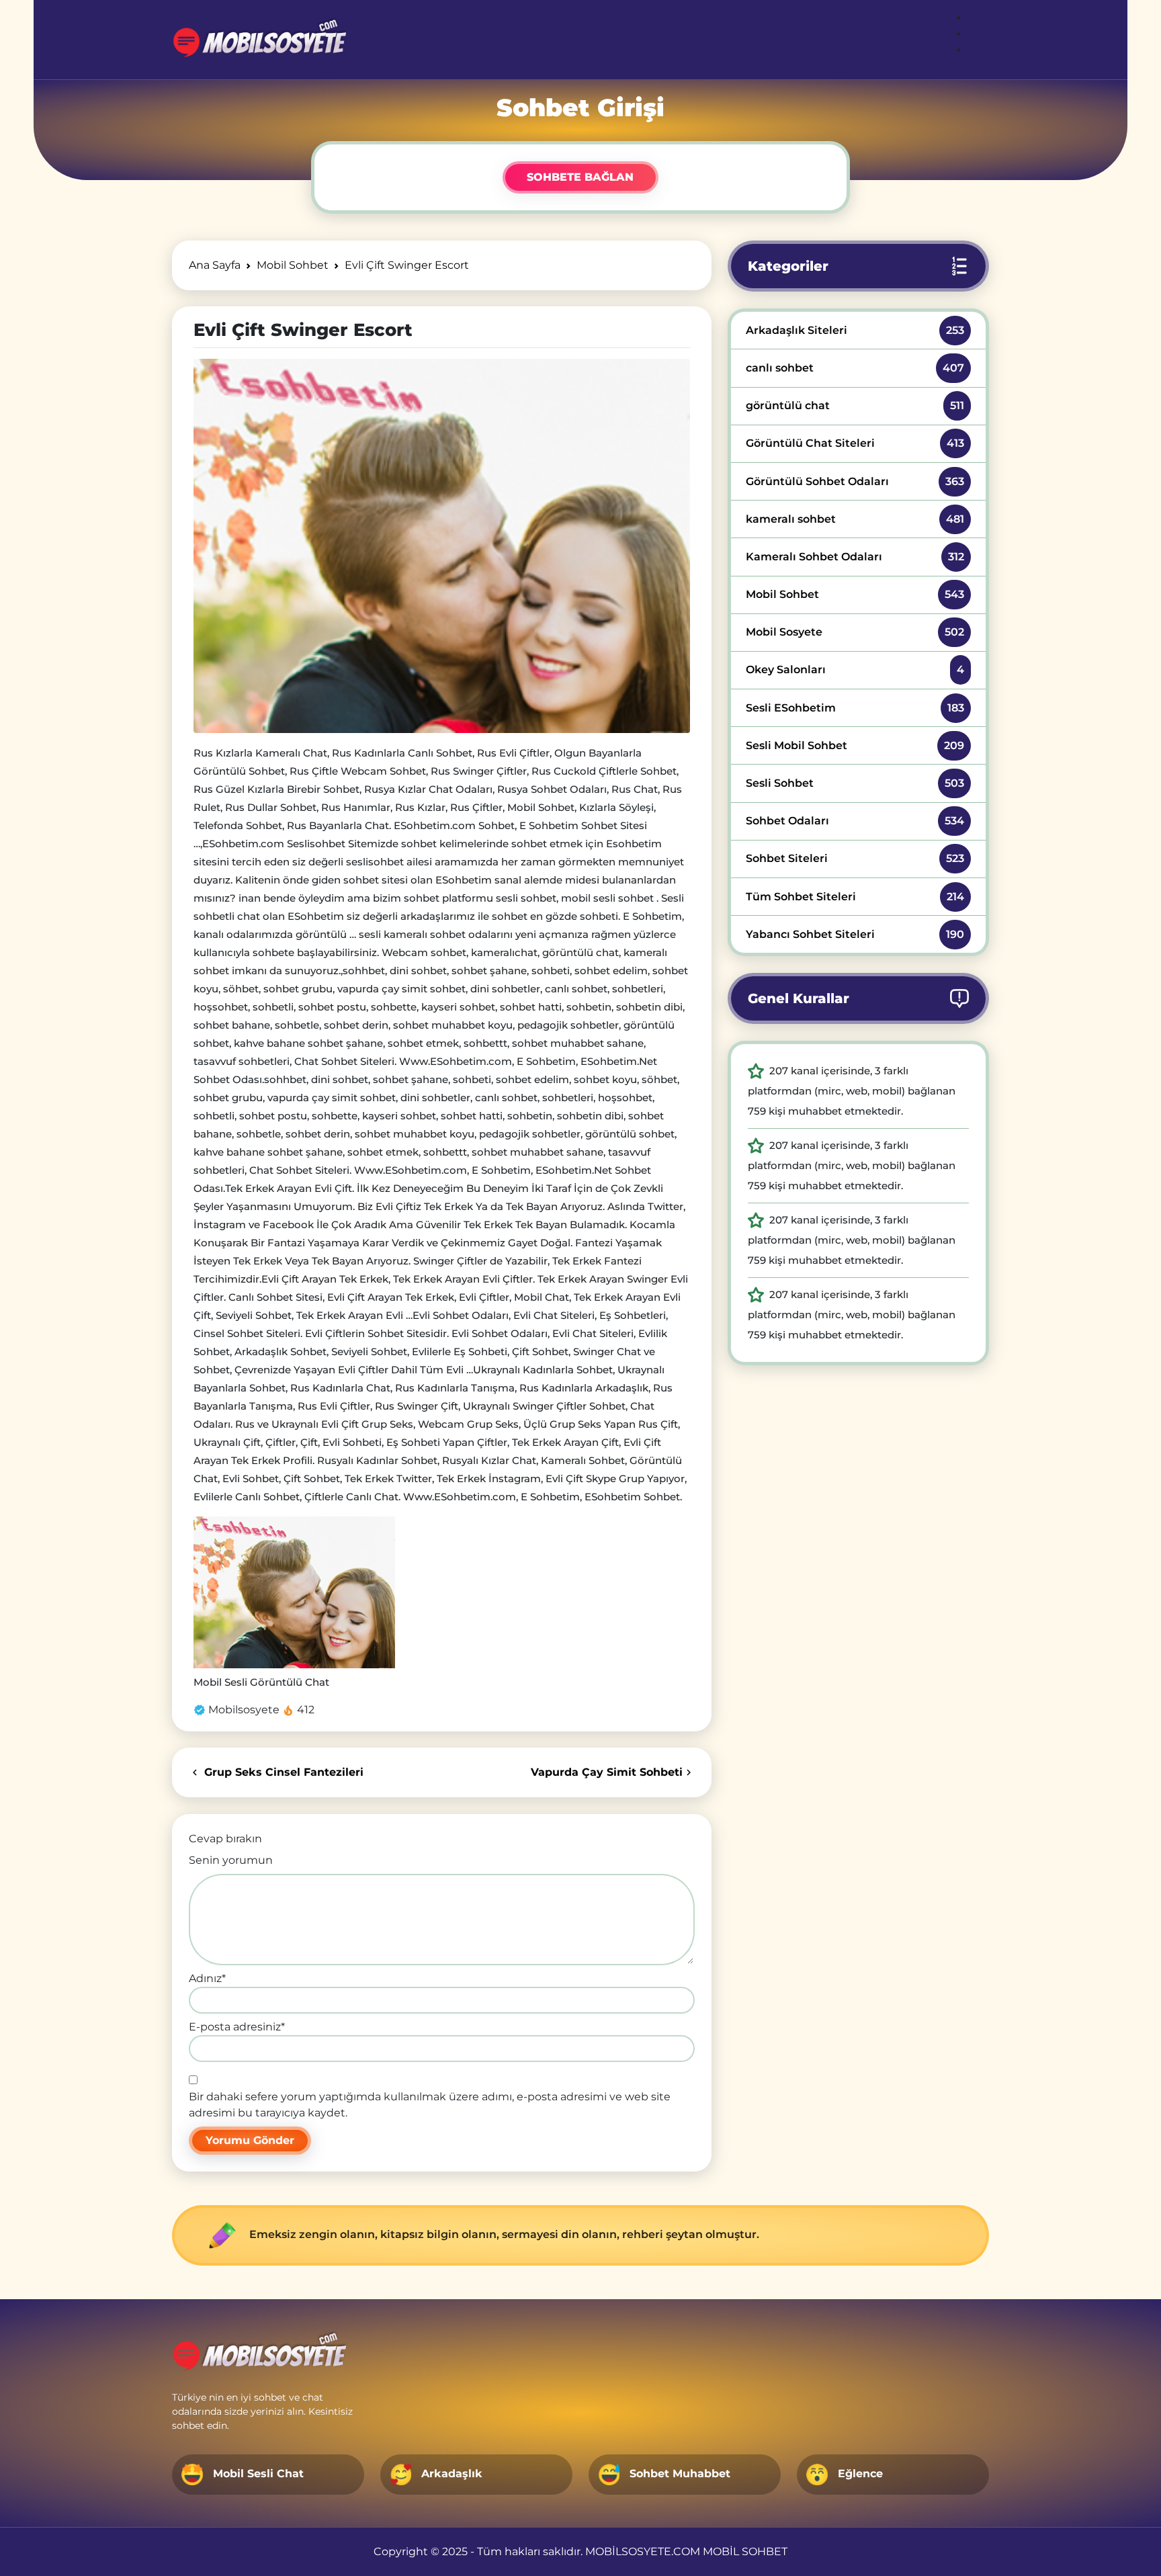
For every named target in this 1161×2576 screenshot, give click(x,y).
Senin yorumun (231, 1860)
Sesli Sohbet (855, 783)
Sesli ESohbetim (855, 708)
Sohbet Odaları (855, 821)
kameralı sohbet (855, 519)
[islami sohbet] (259, 40)
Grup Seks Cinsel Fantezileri (282, 1772)
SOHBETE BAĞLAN (580, 177)
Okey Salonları (855, 670)
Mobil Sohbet (855, 594)
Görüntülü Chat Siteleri (855, 443)
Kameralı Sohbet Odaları (855, 557)
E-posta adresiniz (237, 2027)
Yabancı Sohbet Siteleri (855, 934)
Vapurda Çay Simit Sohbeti (607, 1772)
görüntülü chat (855, 405)
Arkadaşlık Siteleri (855, 330)
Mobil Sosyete (855, 632)
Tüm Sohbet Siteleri (855, 897)
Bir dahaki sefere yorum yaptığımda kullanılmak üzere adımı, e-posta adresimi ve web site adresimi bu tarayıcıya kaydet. (430, 2105)
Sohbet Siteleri (855, 858)
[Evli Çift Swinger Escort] (442, 546)
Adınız (207, 1978)
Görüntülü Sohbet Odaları (855, 481)
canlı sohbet (855, 368)
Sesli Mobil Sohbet (855, 745)
